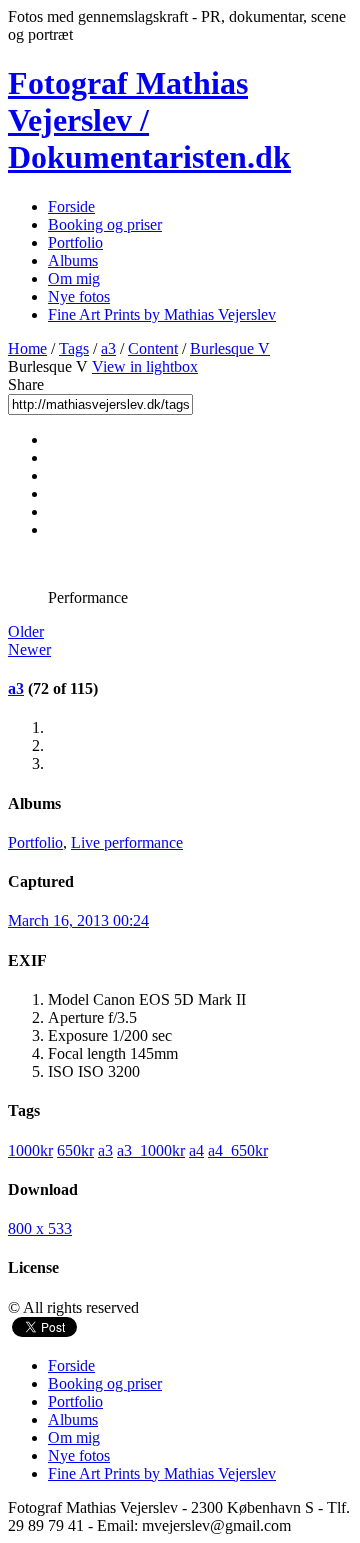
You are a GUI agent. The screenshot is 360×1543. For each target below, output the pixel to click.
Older (26, 631)
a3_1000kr (151, 1150)
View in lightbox (145, 366)
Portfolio (75, 242)
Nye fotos (79, 296)
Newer (29, 649)
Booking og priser (105, 224)
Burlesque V (230, 348)
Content (153, 348)
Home (27, 348)
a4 (196, 1150)
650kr (75, 1150)
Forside (71, 206)
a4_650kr (238, 1150)
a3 (108, 348)
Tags (74, 348)
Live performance (127, 842)
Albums (73, 260)
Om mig (74, 278)
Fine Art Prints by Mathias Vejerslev (162, 314)
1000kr (30, 1150)
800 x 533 (40, 1228)
